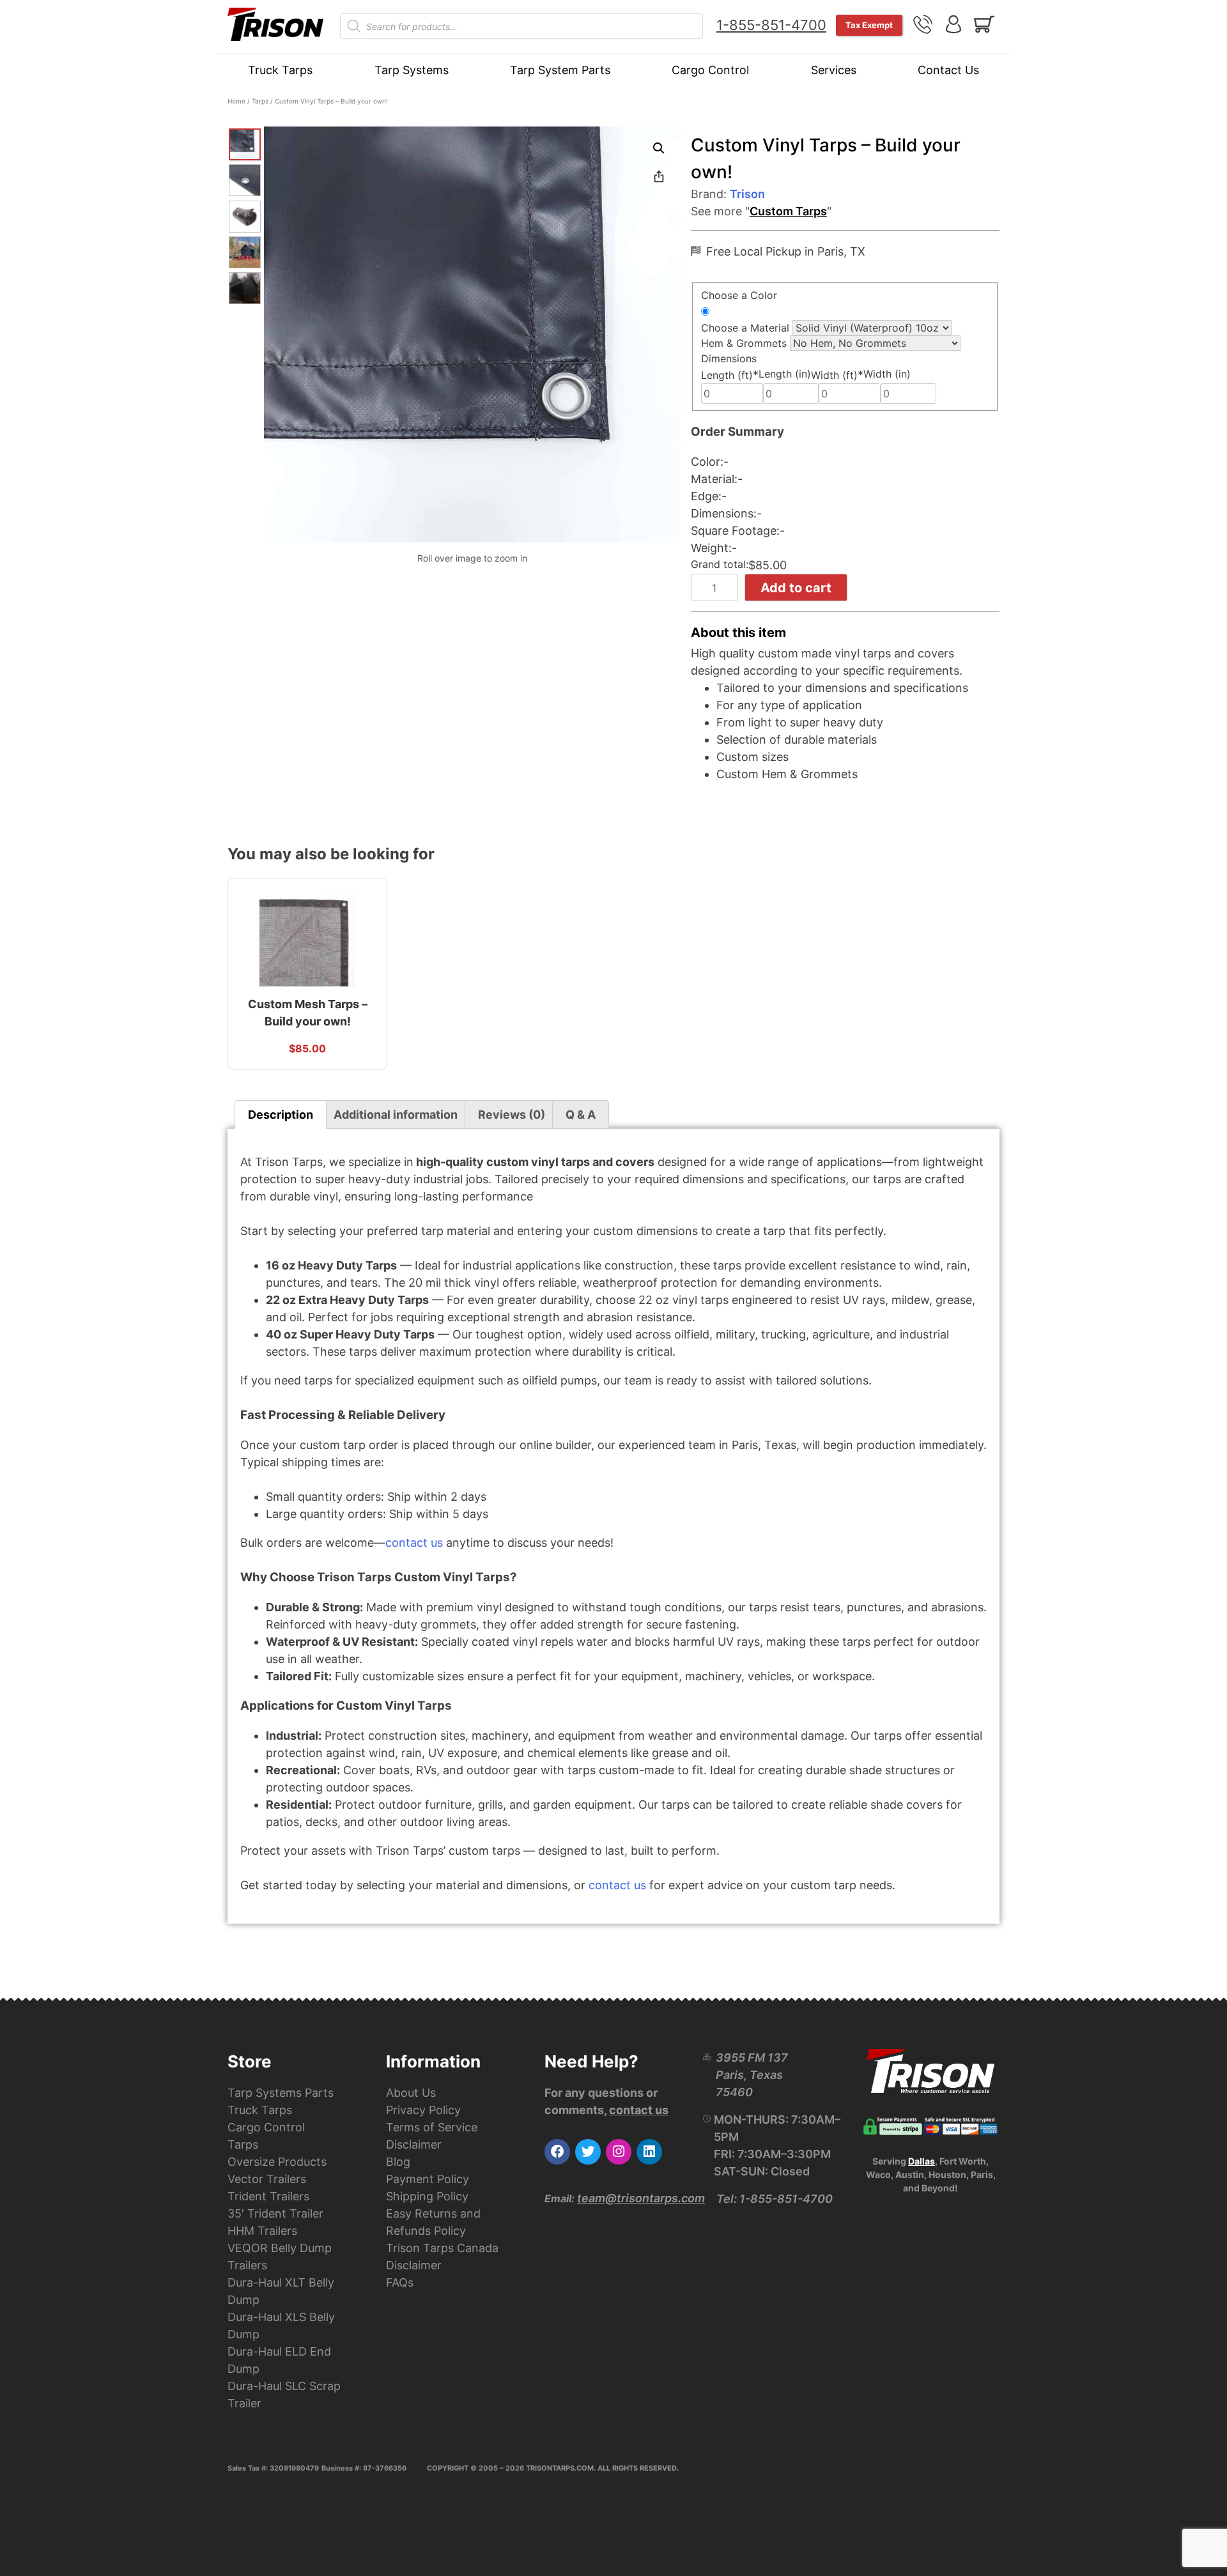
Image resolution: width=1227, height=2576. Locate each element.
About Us (411, 2093)
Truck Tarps (280, 70)
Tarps (260, 101)
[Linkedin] (649, 2152)
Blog (398, 2162)
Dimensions (729, 358)
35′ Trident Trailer (275, 2213)
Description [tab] (281, 1115)
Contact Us (948, 70)
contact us (414, 1543)
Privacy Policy (423, 2110)
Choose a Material (745, 328)
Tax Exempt (869, 25)
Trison (747, 194)
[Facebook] (557, 2152)
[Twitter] (588, 2152)
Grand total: (720, 564)
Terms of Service (432, 2127)
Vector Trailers (267, 2179)
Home (236, 101)
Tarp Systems (412, 70)
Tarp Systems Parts (281, 2093)
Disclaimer (414, 2144)
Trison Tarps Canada (442, 2248)
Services (834, 70)
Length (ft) (730, 375)
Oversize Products (277, 2162)
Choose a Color (739, 295)
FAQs (400, 2282)
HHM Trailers (262, 2231)
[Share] (659, 176)
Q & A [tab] (581, 1115)
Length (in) (785, 374)
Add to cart (796, 588)
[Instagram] (619, 2152)
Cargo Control (710, 70)
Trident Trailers (268, 2196)
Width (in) (887, 374)
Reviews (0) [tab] (512, 1115)
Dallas (922, 2161)
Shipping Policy (427, 2196)
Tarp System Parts (560, 70)
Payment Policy (428, 2179)
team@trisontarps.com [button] (641, 2198)
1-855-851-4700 (771, 25)
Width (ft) (837, 375)
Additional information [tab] (396, 1115)
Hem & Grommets (744, 343)
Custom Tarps (788, 211)
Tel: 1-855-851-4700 (775, 2199)
